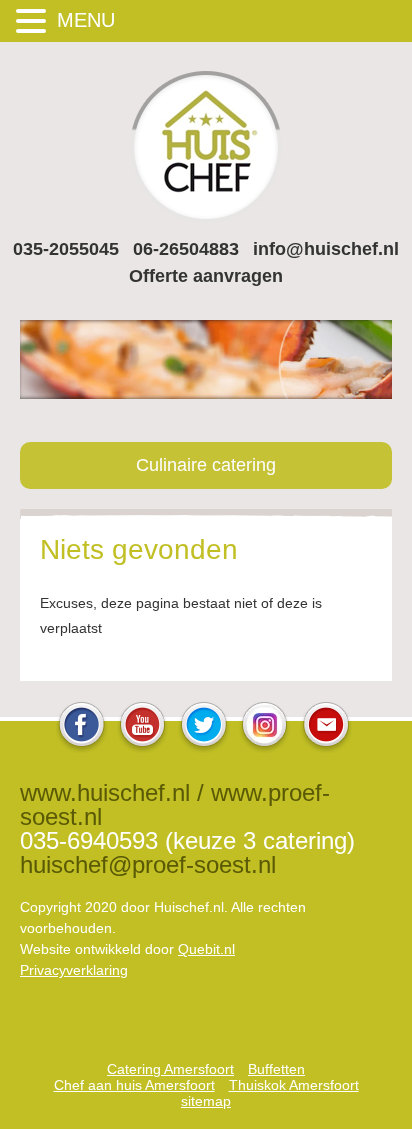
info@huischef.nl (326, 249)
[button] (34, 20)
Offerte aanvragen (206, 276)
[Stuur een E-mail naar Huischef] (326, 747)
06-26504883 (186, 249)
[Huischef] (206, 217)
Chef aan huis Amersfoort (134, 1085)
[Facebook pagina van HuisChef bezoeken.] (82, 747)
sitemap (206, 1101)
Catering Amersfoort (170, 1069)
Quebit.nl (206, 949)
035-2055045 (66, 249)
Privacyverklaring (74, 970)
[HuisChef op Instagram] (265, 747)
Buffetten (276, 1069)
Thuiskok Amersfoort (294, 1085)
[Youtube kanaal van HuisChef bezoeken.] (143, 747)
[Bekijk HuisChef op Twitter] (204, 747)
